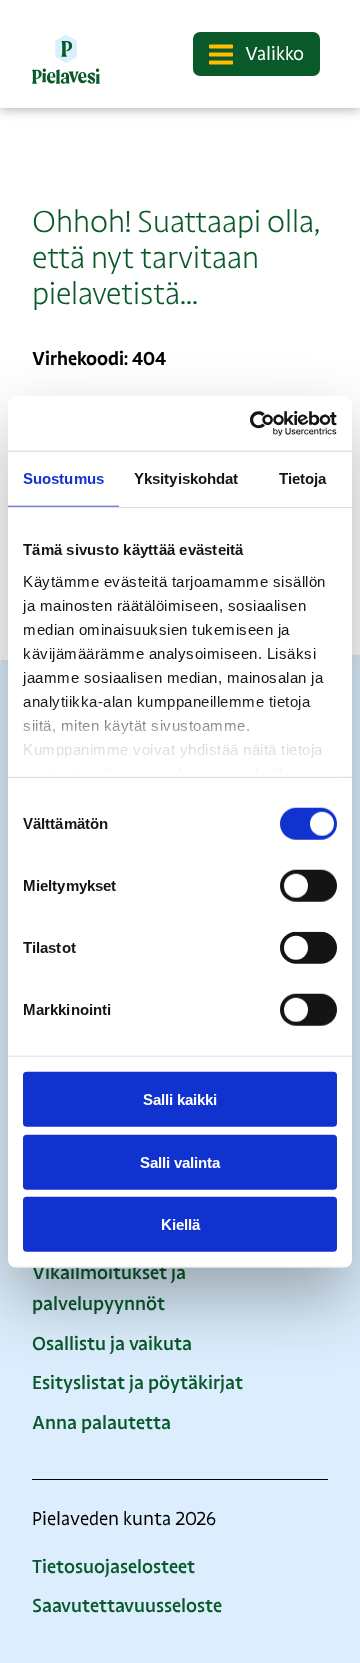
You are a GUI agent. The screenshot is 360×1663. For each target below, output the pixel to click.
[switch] (308, 886)
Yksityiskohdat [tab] (186, 478)
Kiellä (180, 1224)
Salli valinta (180, 1161)
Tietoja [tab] (303, 478)
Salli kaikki (180, 1099)
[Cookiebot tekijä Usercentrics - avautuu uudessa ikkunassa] (254, 423)
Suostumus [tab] (63, 478)
